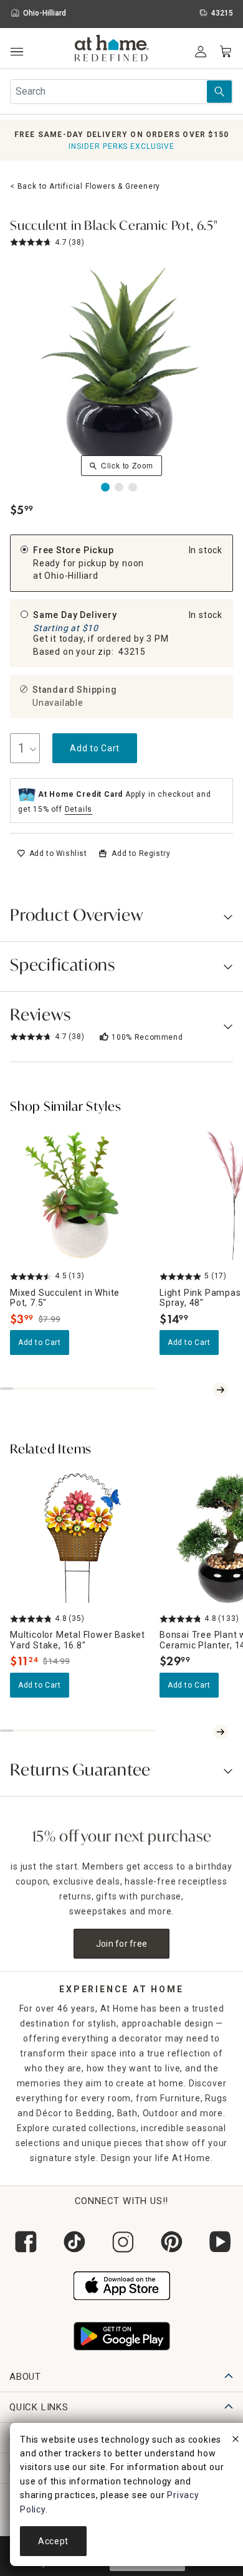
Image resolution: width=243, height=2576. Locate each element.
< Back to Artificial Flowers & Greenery (85, 186)
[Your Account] (201, 52)
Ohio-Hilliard (71, 576)
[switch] (52, 853)
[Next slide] (221, 1390)
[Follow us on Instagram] (121, 2242)
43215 (132, 652)
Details (79, 809)
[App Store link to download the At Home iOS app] (122, 2284)
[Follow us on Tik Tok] (73, 2242)
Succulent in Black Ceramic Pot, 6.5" (114, 227)
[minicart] (226, 52)
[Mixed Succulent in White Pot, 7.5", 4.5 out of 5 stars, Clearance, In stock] (80, 1195)
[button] (112, 50)
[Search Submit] (219, 92)
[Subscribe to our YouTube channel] (219, 2242)
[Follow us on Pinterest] (170, 2242)
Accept (53, 2541)
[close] (236, 2441)
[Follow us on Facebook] (24, 2242)
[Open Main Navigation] (17, 52)
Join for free (122, 1944)
